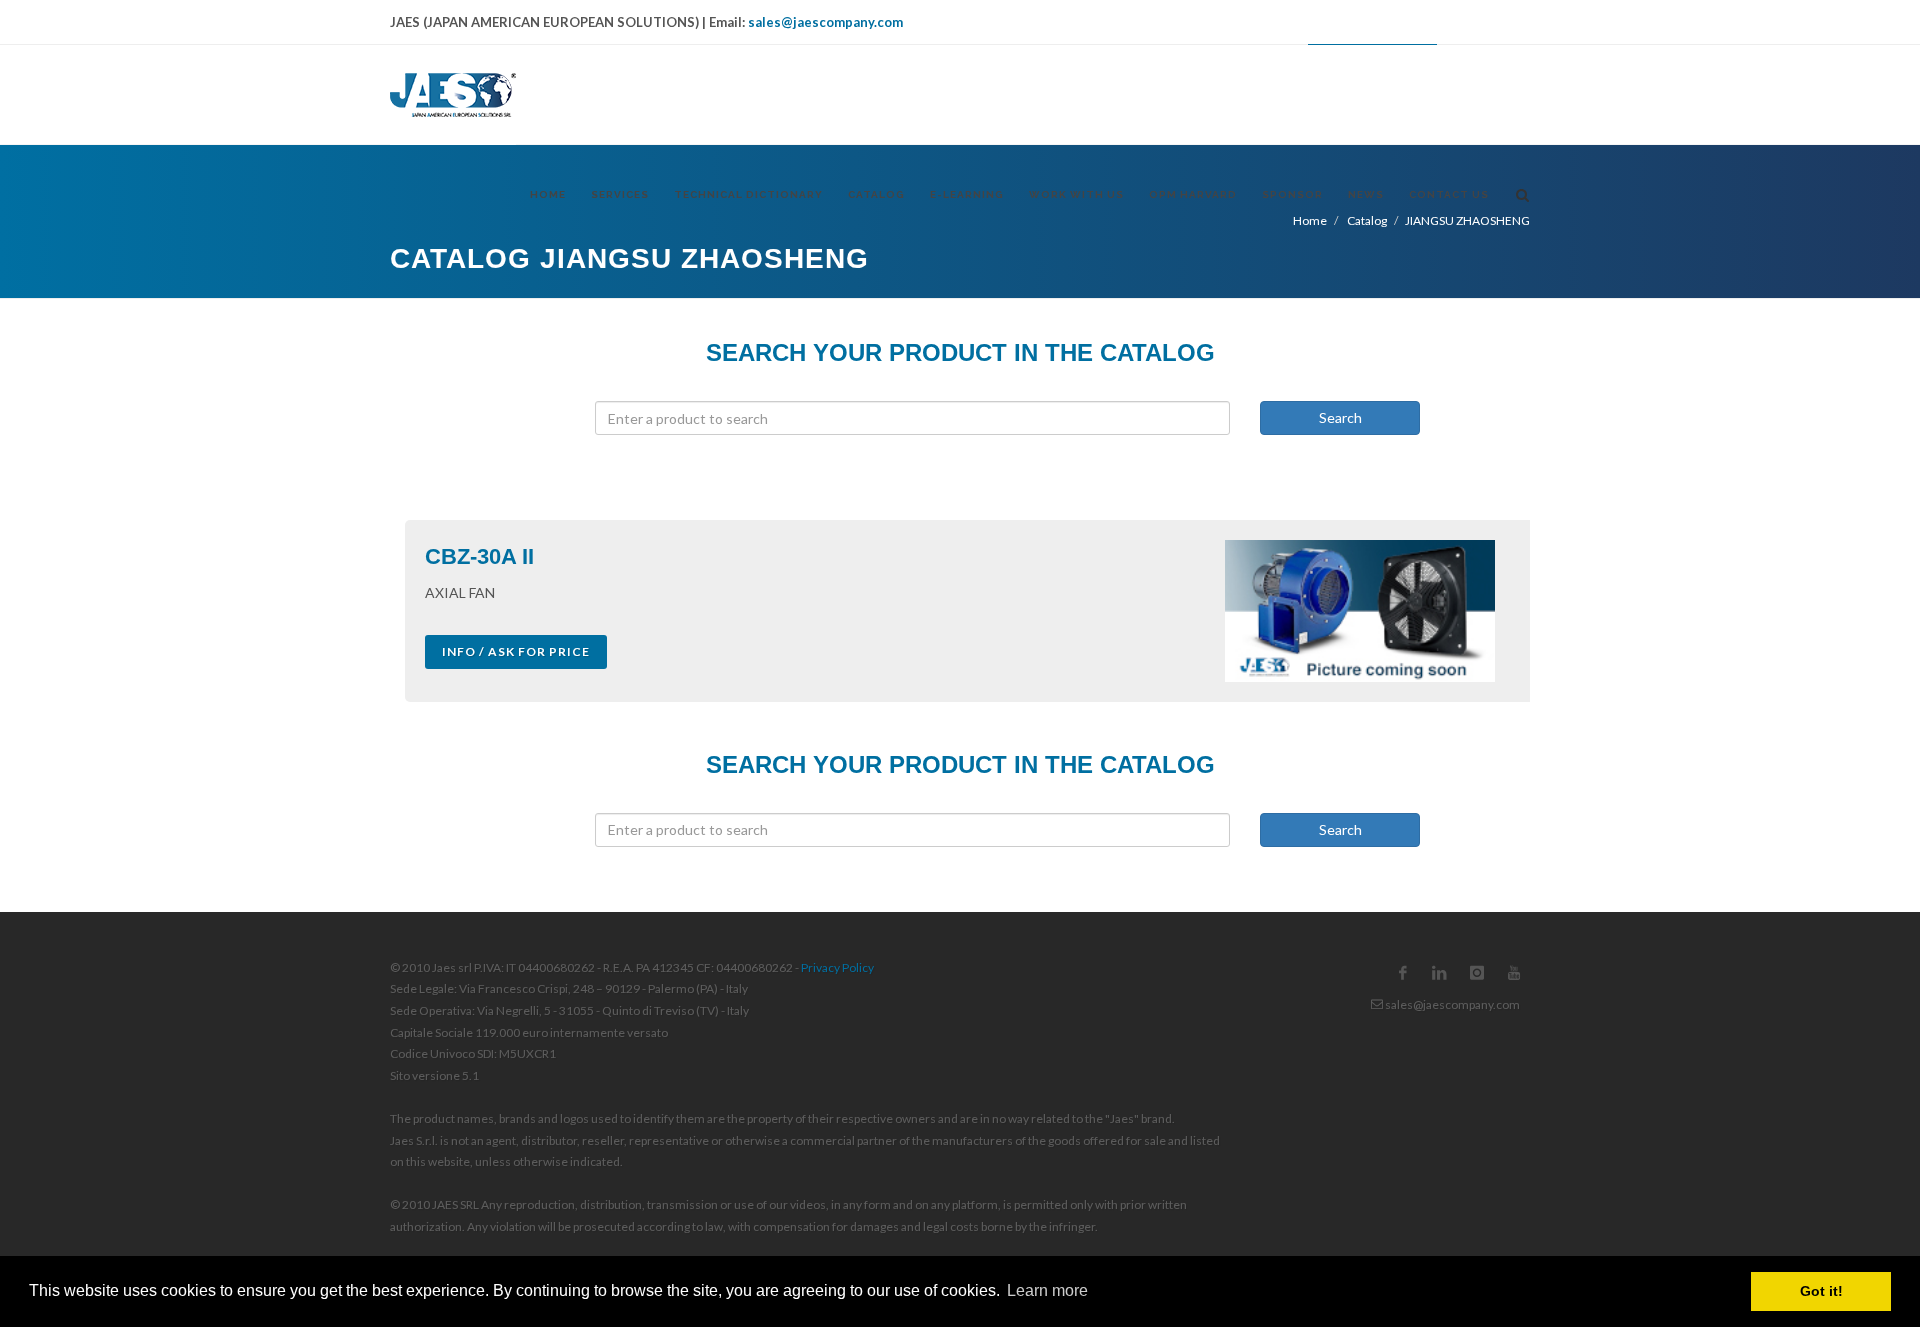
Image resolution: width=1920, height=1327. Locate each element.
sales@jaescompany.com (825, 22)
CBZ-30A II (479, 556)
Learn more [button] (1047, 1290)
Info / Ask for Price (516, 651)
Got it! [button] (1821, 1291)
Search (1340, 417)
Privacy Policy (837, 967)
